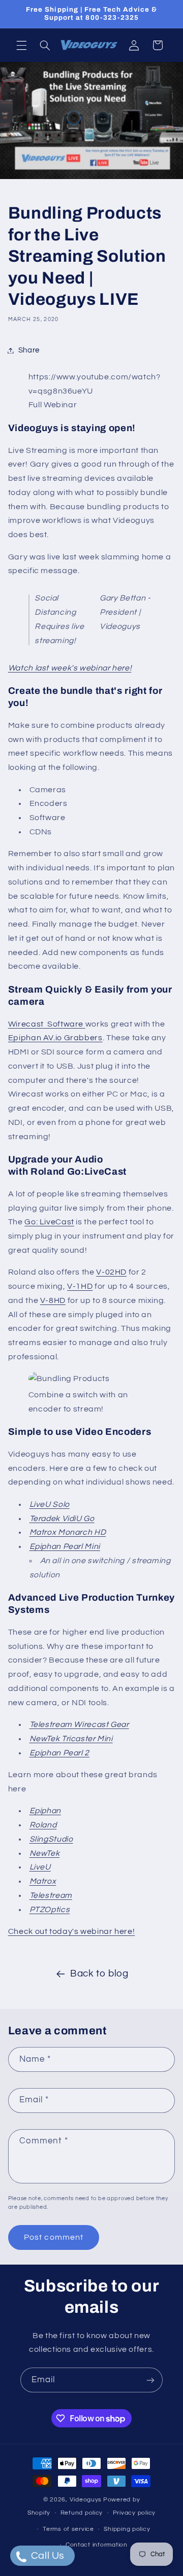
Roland (43, 1825)
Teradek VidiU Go (62, 1519)
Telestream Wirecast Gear (79, 1724)
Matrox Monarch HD (68, 1532)
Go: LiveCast (49, 1222)
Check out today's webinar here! (72, 1931)
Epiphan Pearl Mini (65, 1546)
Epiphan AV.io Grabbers (55, 1038)
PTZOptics (50, 1910)
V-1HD (80, 1286)
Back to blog (99, 1974)
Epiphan (45, 1811)
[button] (21, 45)
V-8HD (53, 1300)
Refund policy (82, 2513)
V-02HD (111, 1272)
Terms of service (68, 2529)
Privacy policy (134, 2513)
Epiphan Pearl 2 (59, 1753)
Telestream (51, 1895)
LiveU (40, 1867)
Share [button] (29, 350)
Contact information (97, 2545)
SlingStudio (51, 1839)
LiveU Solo (50, 1504)
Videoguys (86, 2500)
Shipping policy (127, 2529)
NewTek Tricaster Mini (71, 1739)
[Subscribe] (150, 2380)
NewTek (45, 1853)
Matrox (43, 1881)
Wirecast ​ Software (47, 1024)
